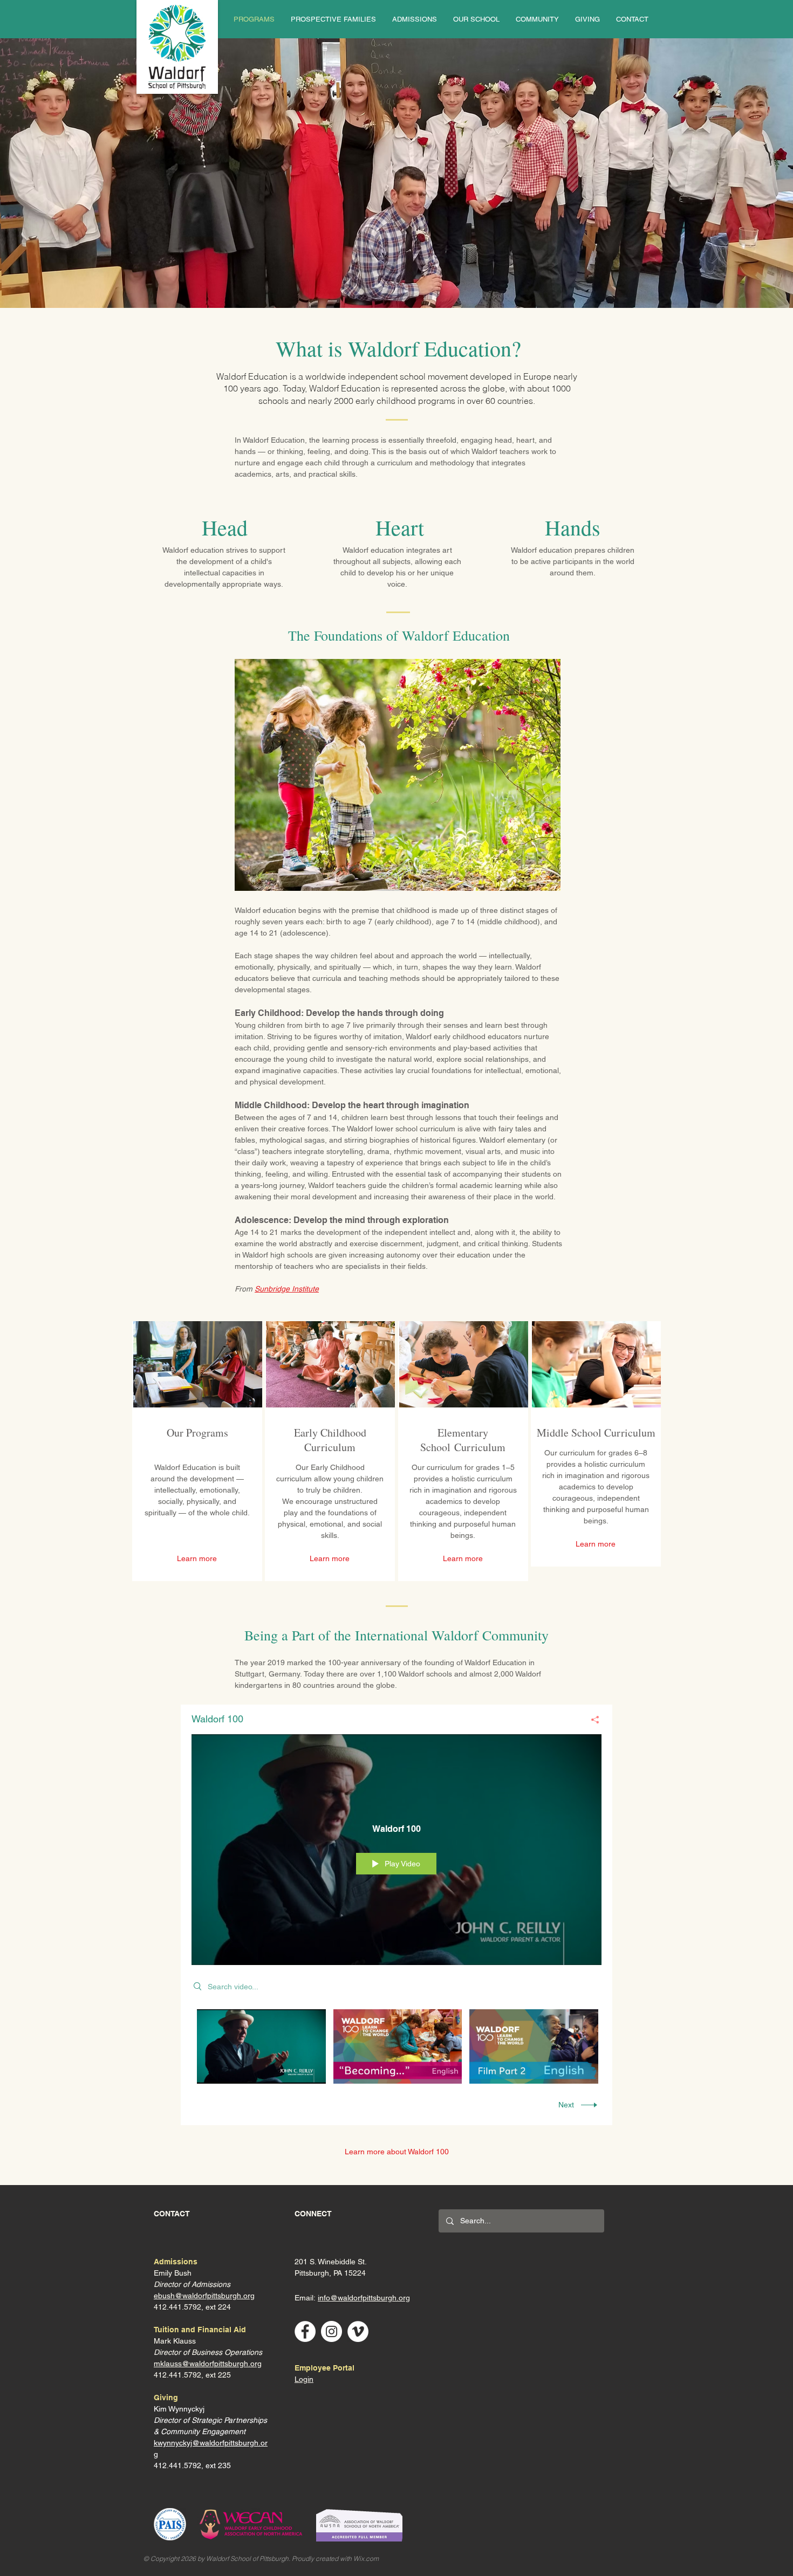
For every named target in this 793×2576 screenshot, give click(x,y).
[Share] (591, 1720)
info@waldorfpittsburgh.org (364, 2298)
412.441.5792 (177, 2375)
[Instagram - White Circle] (331, 2331)
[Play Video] (261, 2046)
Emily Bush (173, 2273)
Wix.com (366, 2558)
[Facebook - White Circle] (305, 2331)
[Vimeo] (358, 2331)
